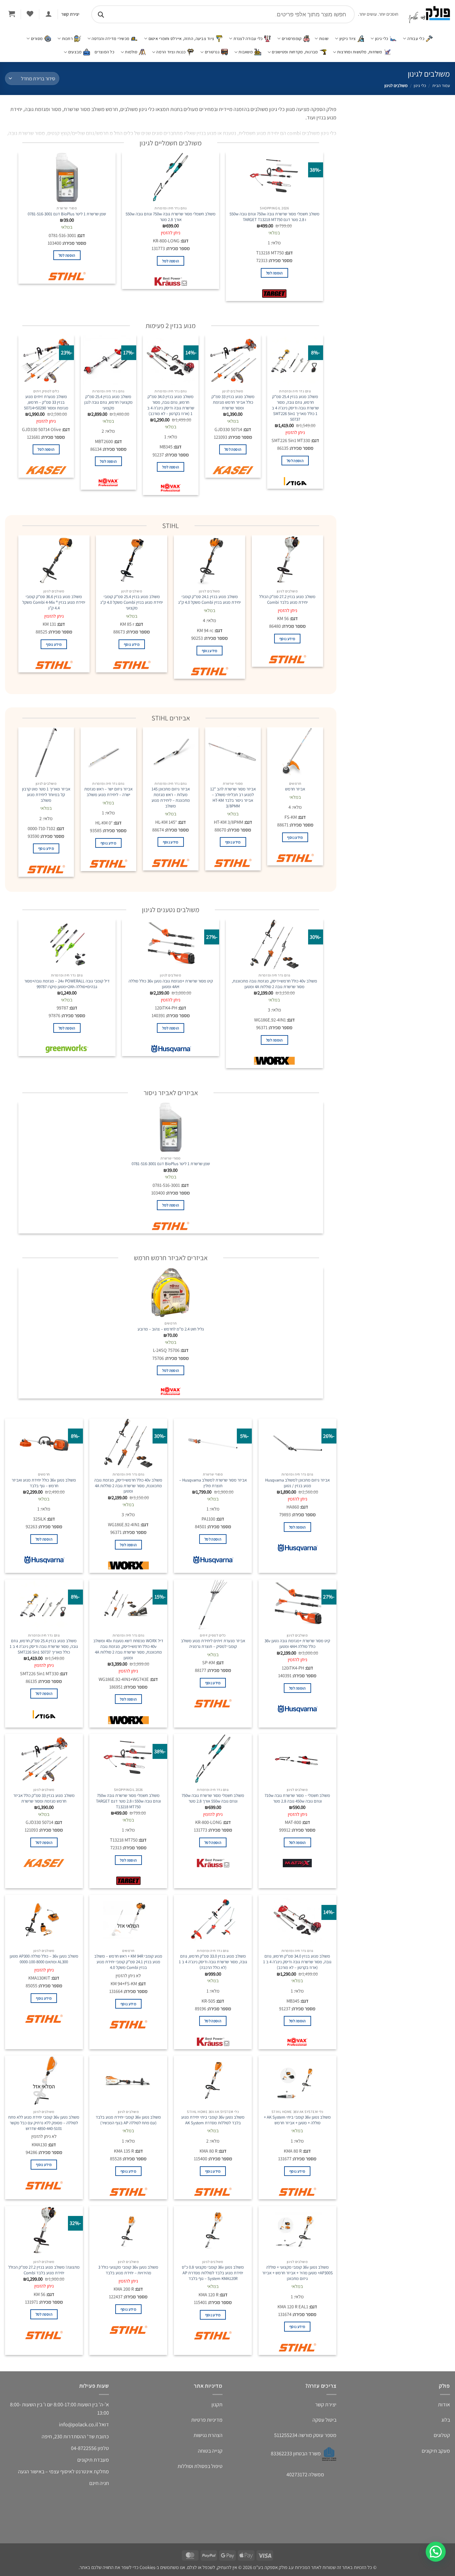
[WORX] (274, 1062)
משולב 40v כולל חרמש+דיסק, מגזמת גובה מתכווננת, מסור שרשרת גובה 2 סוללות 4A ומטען (274, 984)
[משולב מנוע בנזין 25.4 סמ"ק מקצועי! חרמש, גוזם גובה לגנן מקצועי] (108, 360)
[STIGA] (295, 483)
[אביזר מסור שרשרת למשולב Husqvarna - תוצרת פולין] (213, 1444)
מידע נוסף (287, 639)
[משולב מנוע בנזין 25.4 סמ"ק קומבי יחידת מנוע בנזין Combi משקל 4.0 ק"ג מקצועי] (132, 560)
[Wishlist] (30, 14)
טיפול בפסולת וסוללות (200, 2466)
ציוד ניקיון (348, 39)
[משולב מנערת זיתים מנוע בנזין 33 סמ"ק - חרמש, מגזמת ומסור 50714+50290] (46, 360)
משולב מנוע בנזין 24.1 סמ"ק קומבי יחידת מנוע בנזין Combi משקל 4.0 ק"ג (210, 600)
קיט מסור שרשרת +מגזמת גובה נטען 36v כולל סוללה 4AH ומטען (171, 984)
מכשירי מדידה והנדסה (110, 39)
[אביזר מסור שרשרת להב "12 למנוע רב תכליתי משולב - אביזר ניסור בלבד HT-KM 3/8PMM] (233, 752)
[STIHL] (67, 278)
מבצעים (75, 52)
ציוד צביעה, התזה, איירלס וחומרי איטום (181, 39)
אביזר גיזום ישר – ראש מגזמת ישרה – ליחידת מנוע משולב (108, 792)
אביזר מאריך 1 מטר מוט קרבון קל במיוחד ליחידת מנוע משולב (46, 795)
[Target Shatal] (274, 295)
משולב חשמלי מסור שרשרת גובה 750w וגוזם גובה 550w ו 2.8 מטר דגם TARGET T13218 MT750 (274, 217)
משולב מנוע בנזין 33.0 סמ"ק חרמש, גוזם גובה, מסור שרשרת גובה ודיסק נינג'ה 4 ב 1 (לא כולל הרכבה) (213, 1962)
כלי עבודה (416, 39)
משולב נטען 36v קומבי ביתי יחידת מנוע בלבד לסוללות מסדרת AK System (213, 2120)
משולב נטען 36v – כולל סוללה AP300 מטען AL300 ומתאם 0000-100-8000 (44, 1959)
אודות (444, 2404)
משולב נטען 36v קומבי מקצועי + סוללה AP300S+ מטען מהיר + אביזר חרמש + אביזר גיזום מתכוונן (297, 2273)
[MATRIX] (297, 1865)
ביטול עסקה (324, 2420)
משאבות (246, 52)
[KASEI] (233, 472)
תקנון (217, 2404)
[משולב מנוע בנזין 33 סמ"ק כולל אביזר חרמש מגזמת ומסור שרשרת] (233, 360)
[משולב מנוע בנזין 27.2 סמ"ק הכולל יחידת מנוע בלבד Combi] (287, 560)
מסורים (37, 39)
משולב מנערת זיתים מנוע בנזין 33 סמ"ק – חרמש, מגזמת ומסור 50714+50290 (46, 402)
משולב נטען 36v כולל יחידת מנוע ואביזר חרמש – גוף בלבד (44, 1483)
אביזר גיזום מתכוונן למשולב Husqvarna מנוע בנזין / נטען (297, 1483)
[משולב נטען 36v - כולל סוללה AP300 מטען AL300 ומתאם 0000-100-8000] (44, 1920)
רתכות (67, 39)
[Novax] (171, 489)
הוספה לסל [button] (274, 273)
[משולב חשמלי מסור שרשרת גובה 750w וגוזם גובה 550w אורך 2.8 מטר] (171, 177)
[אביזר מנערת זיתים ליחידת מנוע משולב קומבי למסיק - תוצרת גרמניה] (213, 1605)
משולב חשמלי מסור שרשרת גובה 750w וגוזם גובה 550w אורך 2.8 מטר (171, 217)
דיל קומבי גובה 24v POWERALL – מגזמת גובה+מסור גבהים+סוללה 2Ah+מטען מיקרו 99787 (67, 984)
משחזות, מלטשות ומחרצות (360, 52)
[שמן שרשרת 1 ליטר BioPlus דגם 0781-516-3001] (67, 177)
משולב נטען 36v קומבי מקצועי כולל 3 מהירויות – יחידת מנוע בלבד (128, 2270)
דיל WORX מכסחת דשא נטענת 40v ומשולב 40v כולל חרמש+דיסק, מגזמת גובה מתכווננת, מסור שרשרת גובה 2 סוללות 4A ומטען (128, 1649)
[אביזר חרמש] (295, 752)
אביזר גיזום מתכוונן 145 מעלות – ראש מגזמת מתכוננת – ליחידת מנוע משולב (171, 797)
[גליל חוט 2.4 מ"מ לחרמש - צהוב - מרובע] (171, 1293)
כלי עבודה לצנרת (248, 39)
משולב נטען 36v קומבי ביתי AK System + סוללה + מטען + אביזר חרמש (297, 2120)
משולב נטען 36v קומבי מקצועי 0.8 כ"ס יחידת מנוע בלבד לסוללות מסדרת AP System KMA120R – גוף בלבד (213, 2273)
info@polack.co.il (78, 2424)
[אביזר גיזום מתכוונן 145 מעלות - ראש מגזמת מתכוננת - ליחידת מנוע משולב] (171, 752)
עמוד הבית (441, 86)
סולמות (131, 52)
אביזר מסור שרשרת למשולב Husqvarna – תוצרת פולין (213, 1483)
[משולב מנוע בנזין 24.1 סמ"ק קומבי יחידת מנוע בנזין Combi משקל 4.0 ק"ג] (210, 560)
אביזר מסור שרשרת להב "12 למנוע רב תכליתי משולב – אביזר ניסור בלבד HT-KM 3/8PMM (233, 797)
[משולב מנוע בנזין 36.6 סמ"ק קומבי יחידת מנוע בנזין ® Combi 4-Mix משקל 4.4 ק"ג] (54, 560)
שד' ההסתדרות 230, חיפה (68, 2436)
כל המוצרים (104, 52)
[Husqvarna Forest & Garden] (171, 1050)
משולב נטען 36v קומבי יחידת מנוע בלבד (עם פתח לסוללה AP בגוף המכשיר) (128, 2120)
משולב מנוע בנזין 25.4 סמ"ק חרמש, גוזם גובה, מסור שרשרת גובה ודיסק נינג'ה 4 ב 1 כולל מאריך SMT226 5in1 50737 (295, 408)
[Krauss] (171, 283)
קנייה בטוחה (210, 2451)
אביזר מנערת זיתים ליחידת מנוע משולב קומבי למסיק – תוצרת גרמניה (213, 1644)
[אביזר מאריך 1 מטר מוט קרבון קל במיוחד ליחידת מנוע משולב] (46, 752)
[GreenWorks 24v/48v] (67, 1050)
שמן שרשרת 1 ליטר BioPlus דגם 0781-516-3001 (67, 214)
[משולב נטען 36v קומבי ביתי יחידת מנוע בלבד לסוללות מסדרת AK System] (213, 2081)
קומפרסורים (292, 39)
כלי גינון (382, 39)
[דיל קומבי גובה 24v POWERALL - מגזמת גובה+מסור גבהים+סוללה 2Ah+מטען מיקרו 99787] (67, 944)
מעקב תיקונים (436, 2451)
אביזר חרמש (295, 789)
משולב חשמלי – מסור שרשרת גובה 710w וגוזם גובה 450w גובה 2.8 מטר (297, 1798)
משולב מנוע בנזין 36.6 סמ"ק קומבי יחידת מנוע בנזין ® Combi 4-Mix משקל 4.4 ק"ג (54, 602)
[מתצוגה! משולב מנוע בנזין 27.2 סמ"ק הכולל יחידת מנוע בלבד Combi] (44, 2231)
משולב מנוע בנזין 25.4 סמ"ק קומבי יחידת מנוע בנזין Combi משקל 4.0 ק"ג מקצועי (132, 602)
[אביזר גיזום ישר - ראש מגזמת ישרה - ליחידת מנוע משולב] (108, 752)
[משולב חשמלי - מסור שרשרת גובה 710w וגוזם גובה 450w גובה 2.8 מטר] (297, 1759)
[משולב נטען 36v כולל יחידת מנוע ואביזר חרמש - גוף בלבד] (44, 1444)
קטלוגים (442, 2435)
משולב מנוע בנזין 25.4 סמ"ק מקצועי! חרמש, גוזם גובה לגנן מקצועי (108, 402)
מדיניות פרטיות (207, 2420)
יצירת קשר (326, 2404)
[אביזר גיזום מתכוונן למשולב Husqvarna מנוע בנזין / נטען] (297, 1444)
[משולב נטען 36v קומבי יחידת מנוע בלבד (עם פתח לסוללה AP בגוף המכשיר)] (128, 2081)
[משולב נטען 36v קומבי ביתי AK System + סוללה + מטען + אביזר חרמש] (297, 2081)
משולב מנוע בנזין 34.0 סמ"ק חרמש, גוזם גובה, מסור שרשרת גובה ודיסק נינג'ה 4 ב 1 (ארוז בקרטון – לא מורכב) (171, 405)
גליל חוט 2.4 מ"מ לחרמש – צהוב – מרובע (171, 1329)
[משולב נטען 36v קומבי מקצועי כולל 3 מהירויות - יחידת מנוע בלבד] (128, 2231)
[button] (48, 14)
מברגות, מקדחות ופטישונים (295, 52)
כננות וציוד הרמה (171, 52)
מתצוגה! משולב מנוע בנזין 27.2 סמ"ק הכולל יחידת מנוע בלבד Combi (44, 2270)
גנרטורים (212, 52)
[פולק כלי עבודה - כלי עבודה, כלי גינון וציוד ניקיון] (429, 15)
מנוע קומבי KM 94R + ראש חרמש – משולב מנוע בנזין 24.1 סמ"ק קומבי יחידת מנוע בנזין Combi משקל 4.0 (128, 1962)
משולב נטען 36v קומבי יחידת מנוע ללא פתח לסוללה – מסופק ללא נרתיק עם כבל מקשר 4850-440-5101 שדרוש (44, 2123)
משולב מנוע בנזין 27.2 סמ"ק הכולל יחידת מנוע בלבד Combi (287, 600)
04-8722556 (84, 2448)
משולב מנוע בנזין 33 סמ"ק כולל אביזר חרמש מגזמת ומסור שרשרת (233, 402)
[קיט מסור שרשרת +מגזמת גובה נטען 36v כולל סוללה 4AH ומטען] (171, 944)
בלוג (446, 2420)
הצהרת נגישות (208, 2435)
